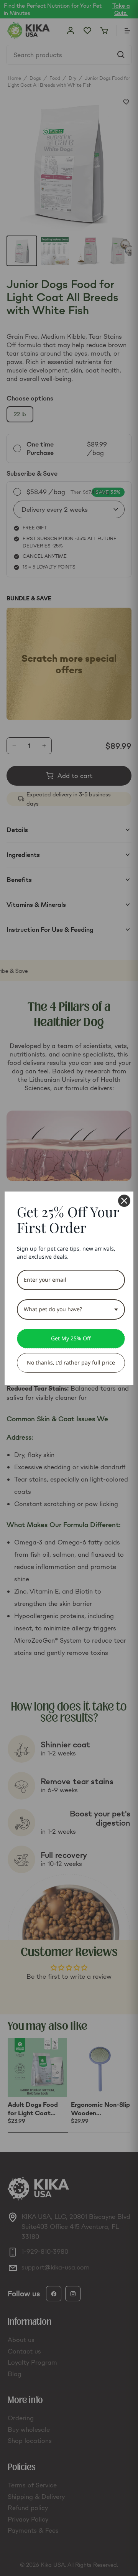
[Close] (124, 1201)
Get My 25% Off (71, 1338)
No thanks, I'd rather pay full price (71, 1362)
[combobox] (71, 1309)
